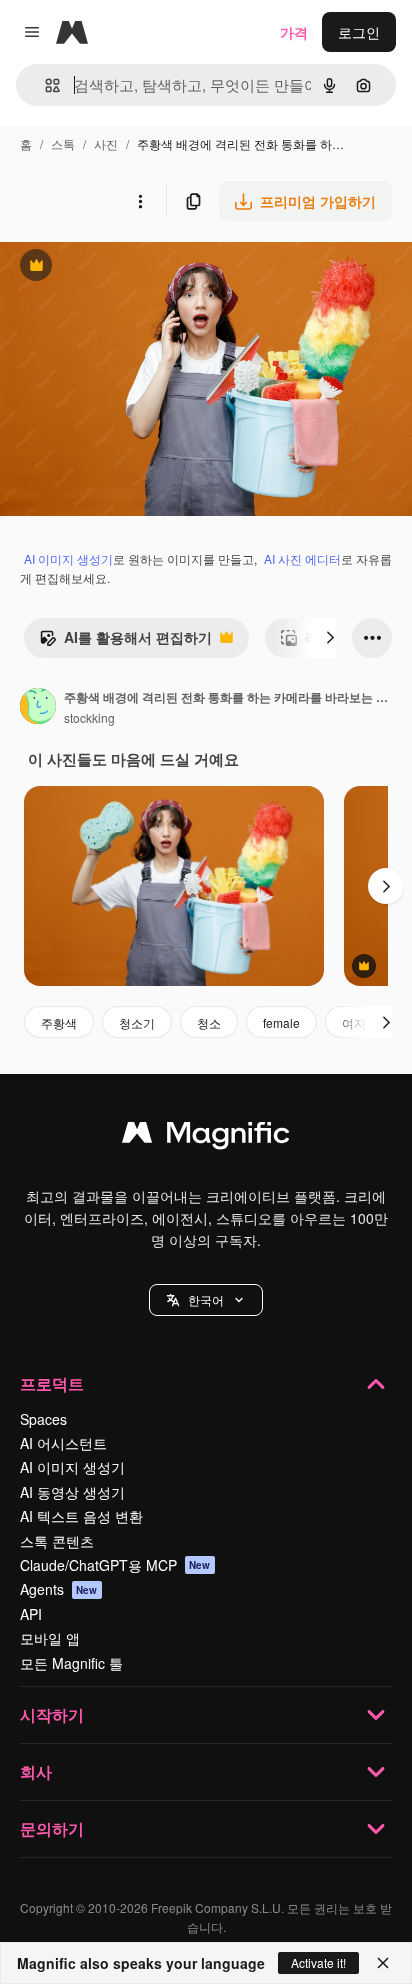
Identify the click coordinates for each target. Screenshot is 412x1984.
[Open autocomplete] (44, 85)
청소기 (137, 1022)
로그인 (359, 32)
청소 (209, 1022)
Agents (59, 1589)
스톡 (63, 143)
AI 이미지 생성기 (68, 558)
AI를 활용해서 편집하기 (125, 642)
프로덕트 (52, 1383)
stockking (89, 717)
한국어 (206, 1299)
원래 (115, 267)
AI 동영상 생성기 (72, 1492)
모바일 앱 (50, 1638)
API (31, 1614)
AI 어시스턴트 (63, 1443)
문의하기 (52, 1828)
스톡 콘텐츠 (57, 1541)
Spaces (43, 1419)
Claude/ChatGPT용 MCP (115, 1565)
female (281, 1022)
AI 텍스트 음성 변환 (81, 1516)
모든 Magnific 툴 (71, 1663)
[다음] (330, 638)
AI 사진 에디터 (302, 558)
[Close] (383, 1963)
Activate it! (318, 1962)
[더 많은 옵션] (140, 201)
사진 (106, 143)
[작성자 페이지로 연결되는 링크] (38, 708)
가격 (294, 32)
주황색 (59, 1022)
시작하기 (52, 1714)
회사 (36, 1771)
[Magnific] (206, 1137)
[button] (206, 1300)
